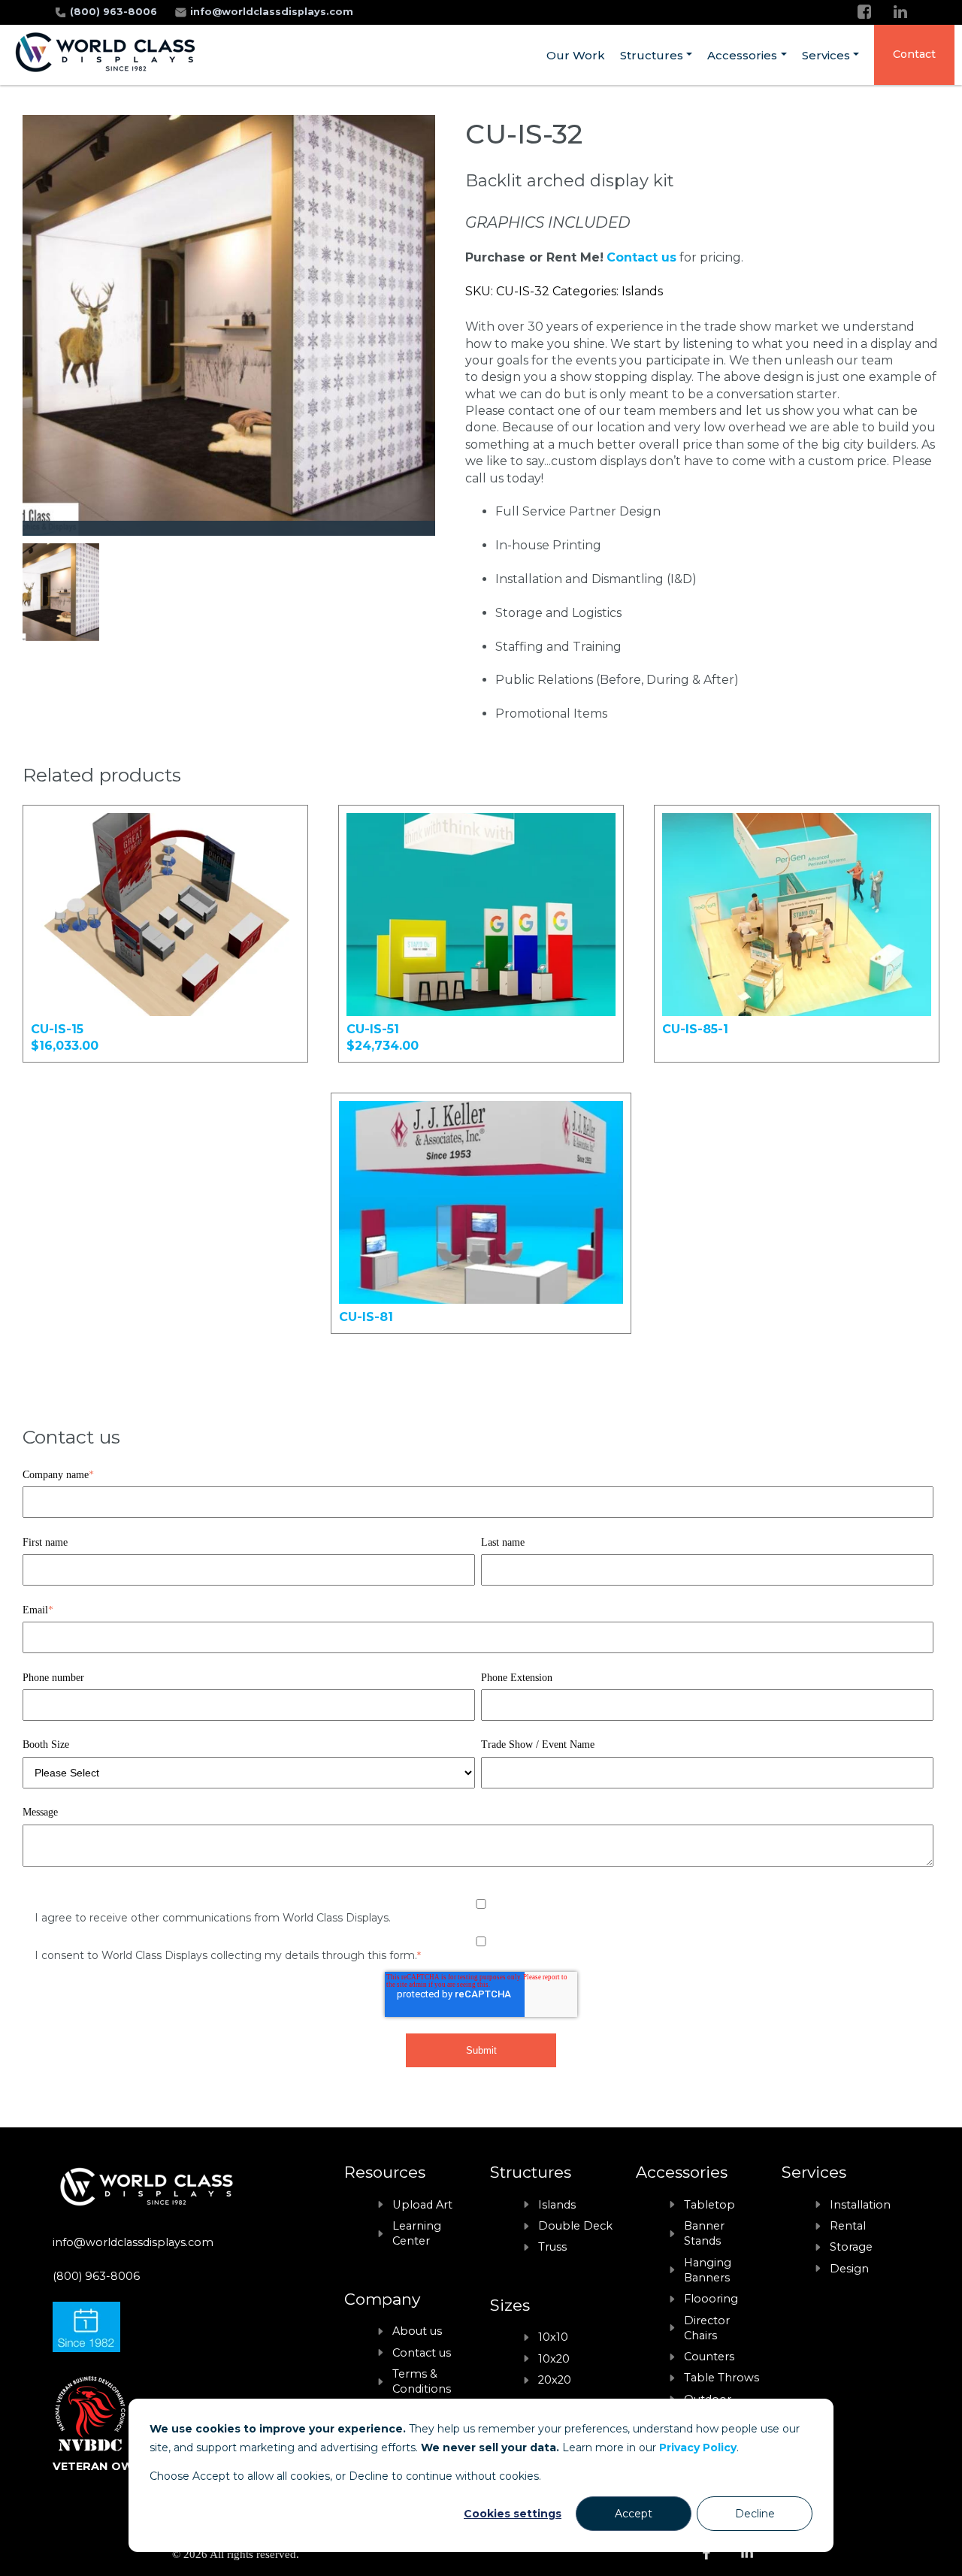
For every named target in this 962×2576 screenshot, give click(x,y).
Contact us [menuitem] (422, 2353)
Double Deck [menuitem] (575, 2226)
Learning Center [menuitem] (417, 2233)
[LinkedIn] (900, 12)
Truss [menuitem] (552, 2247)
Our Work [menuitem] (576, 55)
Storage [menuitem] (851, 2247)
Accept (634, 2514)
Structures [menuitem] (652, 55)
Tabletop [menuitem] (709, 2205)
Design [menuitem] (849, 2269)
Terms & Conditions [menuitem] (422, 2381)
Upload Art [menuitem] (422, 2205)
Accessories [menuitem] (742, 55)
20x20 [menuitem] (555, 2380)
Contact (914, 54)
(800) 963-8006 (115, 12)
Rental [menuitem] (848, 2226)
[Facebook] (864, 12)
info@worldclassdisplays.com (272, 12)
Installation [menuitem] (860, 2205)
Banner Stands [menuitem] (704, 2233)
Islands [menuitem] (557, 2205)
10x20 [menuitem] (554, 2359)
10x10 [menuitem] (553, 2337)
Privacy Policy (698, 2448)
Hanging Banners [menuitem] (708, 2270)
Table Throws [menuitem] (721, 2378)
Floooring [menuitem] (711, 2299)
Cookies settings (513, 2514)
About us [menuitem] (417, 2331)
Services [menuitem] (826, 55)
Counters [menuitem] (709, 2357)
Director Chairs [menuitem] (707, 2328)
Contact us (641, 257)
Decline (755, 2514)
